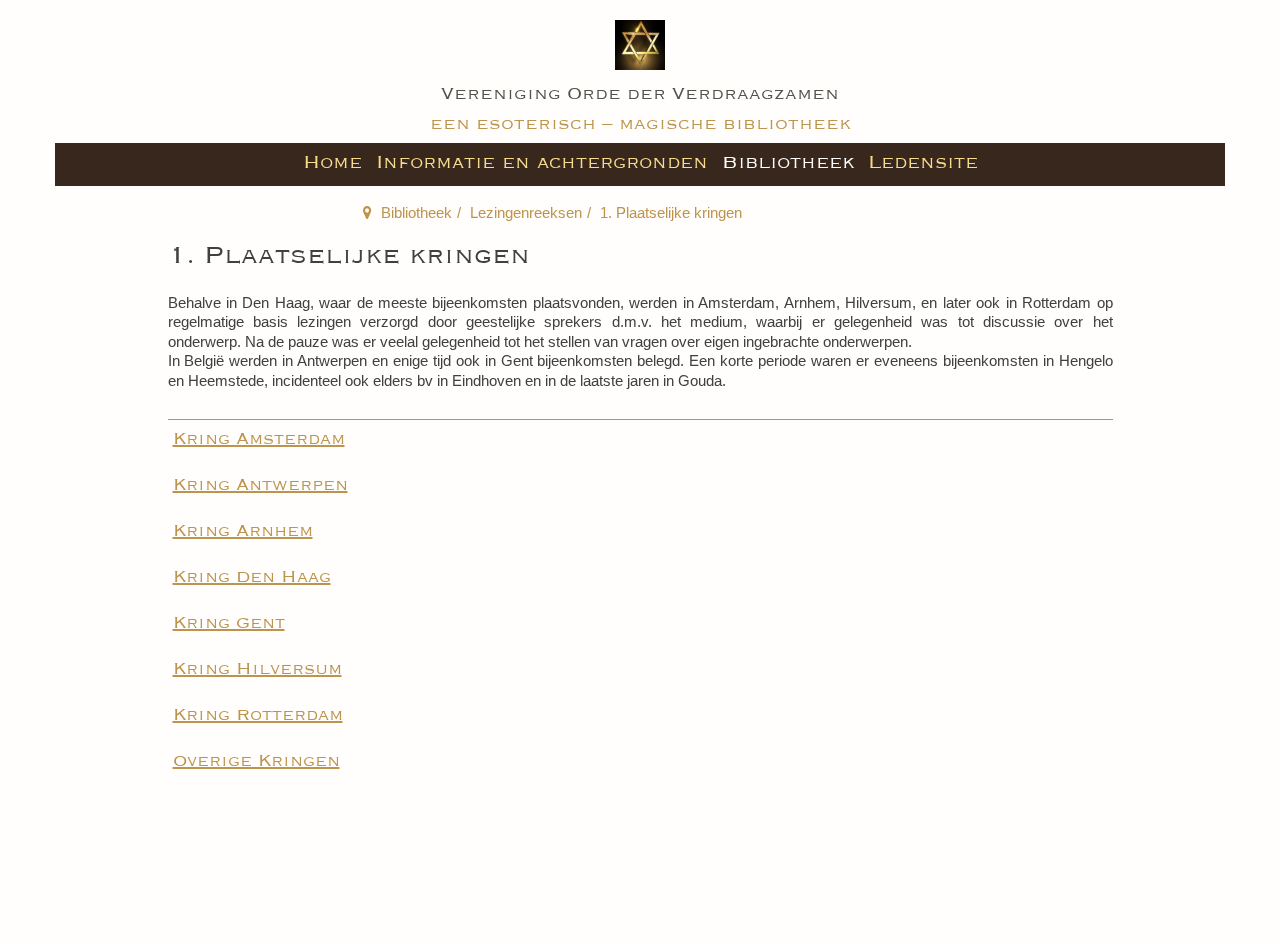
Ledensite (923, 162)
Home (332, 162)
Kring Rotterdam (258, 715)
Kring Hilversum (257, 669)
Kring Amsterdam (259, 439)
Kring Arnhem (243, 531)
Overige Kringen (256, 761)
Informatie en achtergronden (542, 162)
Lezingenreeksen (526, 212)
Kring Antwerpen (260, 485)
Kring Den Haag (252, 577)
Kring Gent (229, 623)
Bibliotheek (788, 162)
